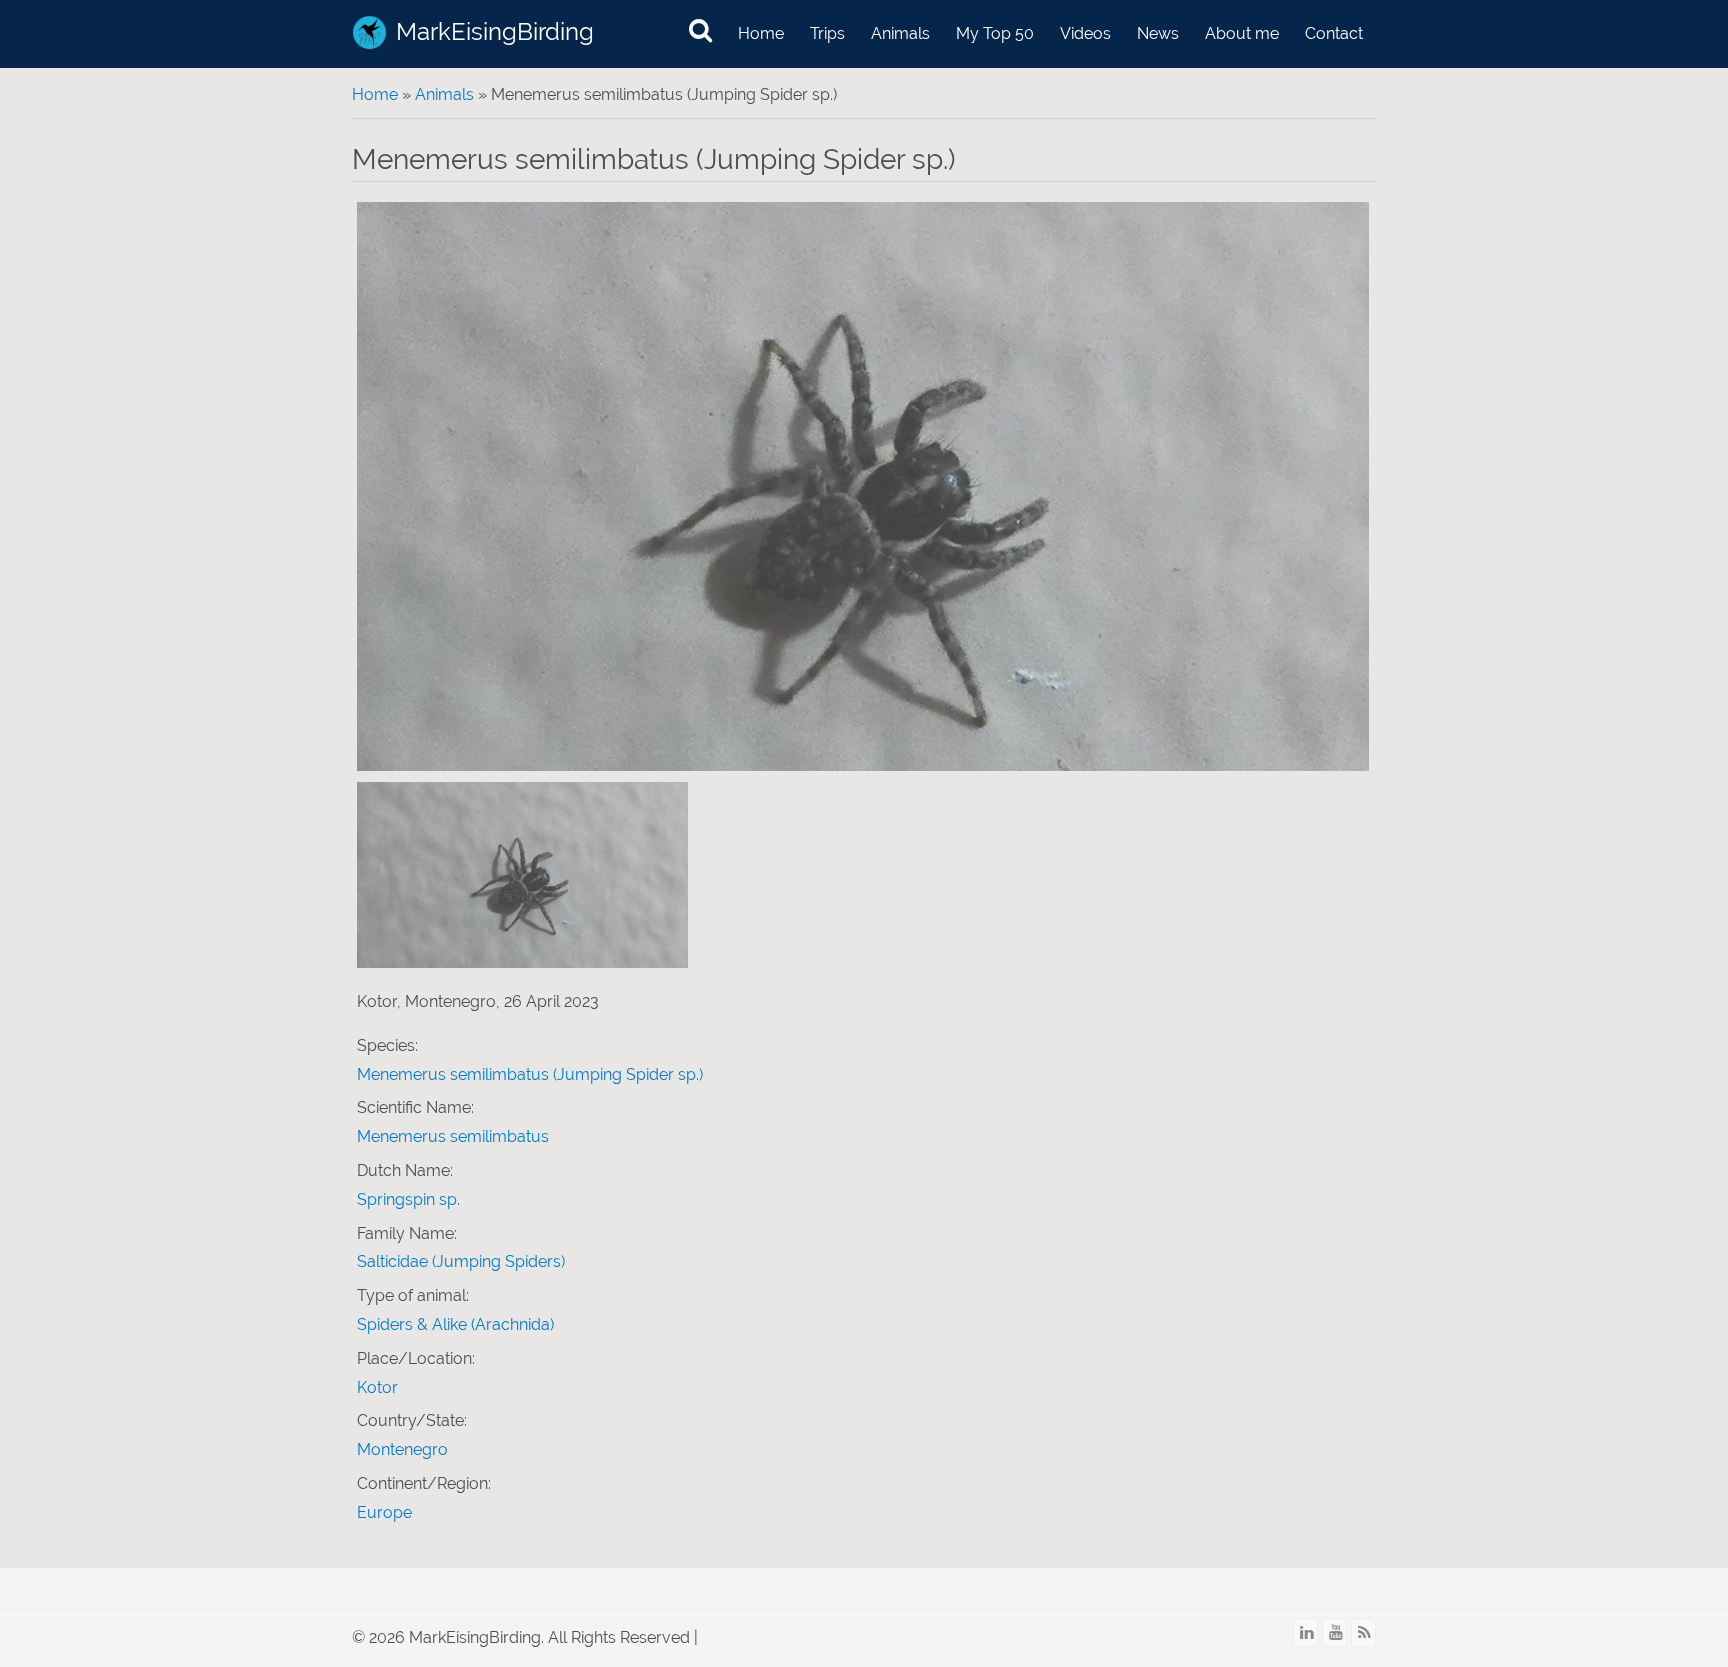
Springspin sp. (408, 1199)
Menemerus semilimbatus (453, 1136)
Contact (1334, 33)
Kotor (377, 1387)
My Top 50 (995, 33)
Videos (1085, 33)
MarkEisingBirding (495, 31)
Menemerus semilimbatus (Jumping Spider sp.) (530, 1074)
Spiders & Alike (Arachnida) (455, 1324)
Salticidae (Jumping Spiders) (461, 1261)
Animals (900, 33)
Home (761, 33)
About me (1242, 33)
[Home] (369, 32)
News (1158, 33)
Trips (827, 33)
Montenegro (402, 1449)
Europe (384, 1512)
